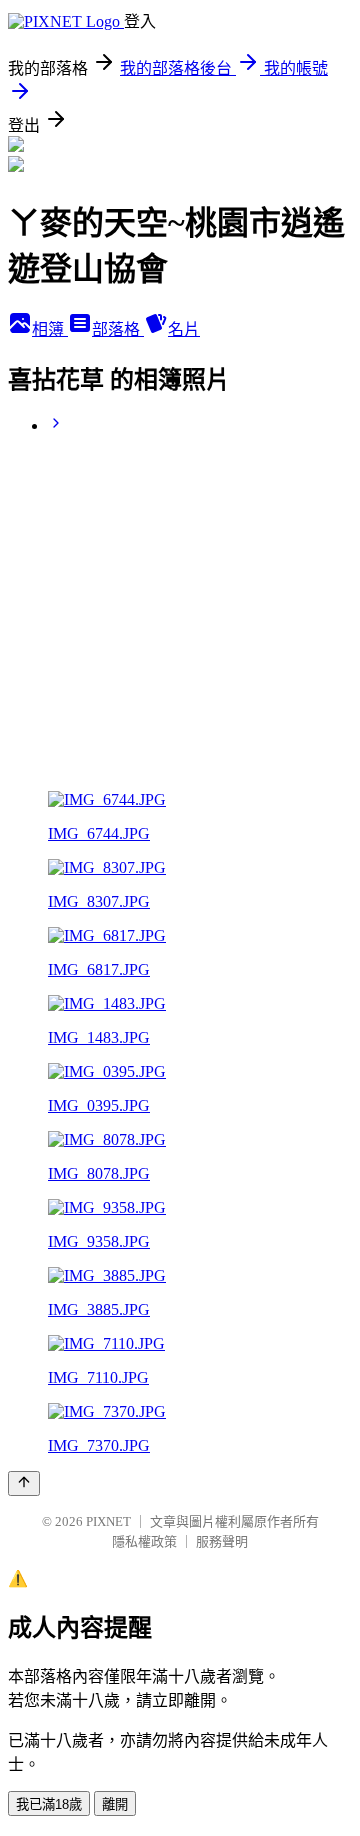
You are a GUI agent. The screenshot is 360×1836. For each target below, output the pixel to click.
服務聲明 (222, 1541)
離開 (115, 1804)
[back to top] (24, 1483)
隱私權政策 (144, 1541)
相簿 (50, 329)
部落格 (118, 329)
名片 (184, 329)
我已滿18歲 (49, 1804)
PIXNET (108, 1521)
